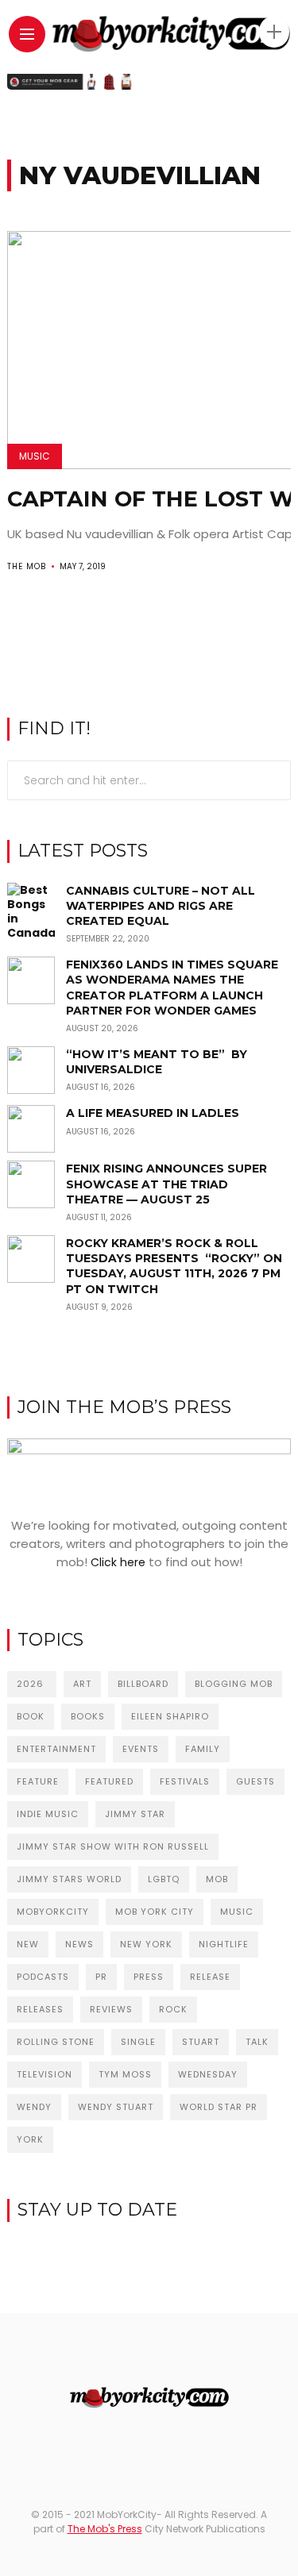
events (141, 1749)
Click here (118, 1562)
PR (101, 1977)
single (138, 2042)
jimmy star (135, 1814)
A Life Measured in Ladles (153, 1113)
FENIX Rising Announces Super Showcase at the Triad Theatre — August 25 (166, 1184)
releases (40, 2009)
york (30, 2139)
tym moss (125, 2074)
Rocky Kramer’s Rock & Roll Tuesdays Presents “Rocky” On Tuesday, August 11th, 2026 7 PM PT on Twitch (174, 1266)
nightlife (224, 1944)
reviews (111, 2009)
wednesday (208, 2074)
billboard (143, 1684)
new (28, 1944)
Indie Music (48, 1814)
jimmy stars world (69, 1879)
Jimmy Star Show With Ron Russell (113, 1846)
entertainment (56, 1749)
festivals (185, 1781)
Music (35, 456)
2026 (32, 1684)
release (210, 1977)
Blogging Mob (234, 1684)
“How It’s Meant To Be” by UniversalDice (157, 1062)
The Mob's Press (105, 2529)
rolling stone (56, 2042)
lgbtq (164, 1879)
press (149, 1977)
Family (203, 1749)
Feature (38, 1781)
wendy (34, 2107)
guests (255, 1781)
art (82, 1684)
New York (146, 1944)
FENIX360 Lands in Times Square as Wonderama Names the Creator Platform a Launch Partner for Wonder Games (172, 988)
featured (109, 1781)
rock (173, 2009)
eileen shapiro (170, 1716)
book (31, 1716)
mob (217, 1879)
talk (257, 2042)
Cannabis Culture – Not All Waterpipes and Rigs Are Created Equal (161, 906)
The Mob (27, 566)
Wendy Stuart (116, 2107)
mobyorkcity (53, 1912)
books (88, 1716)
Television (45, 2074)
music (237, 1912)
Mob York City (155, 1912)
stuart (201, 2042)
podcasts (43, 1977)
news (79, 1944)
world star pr (219, 2107)
